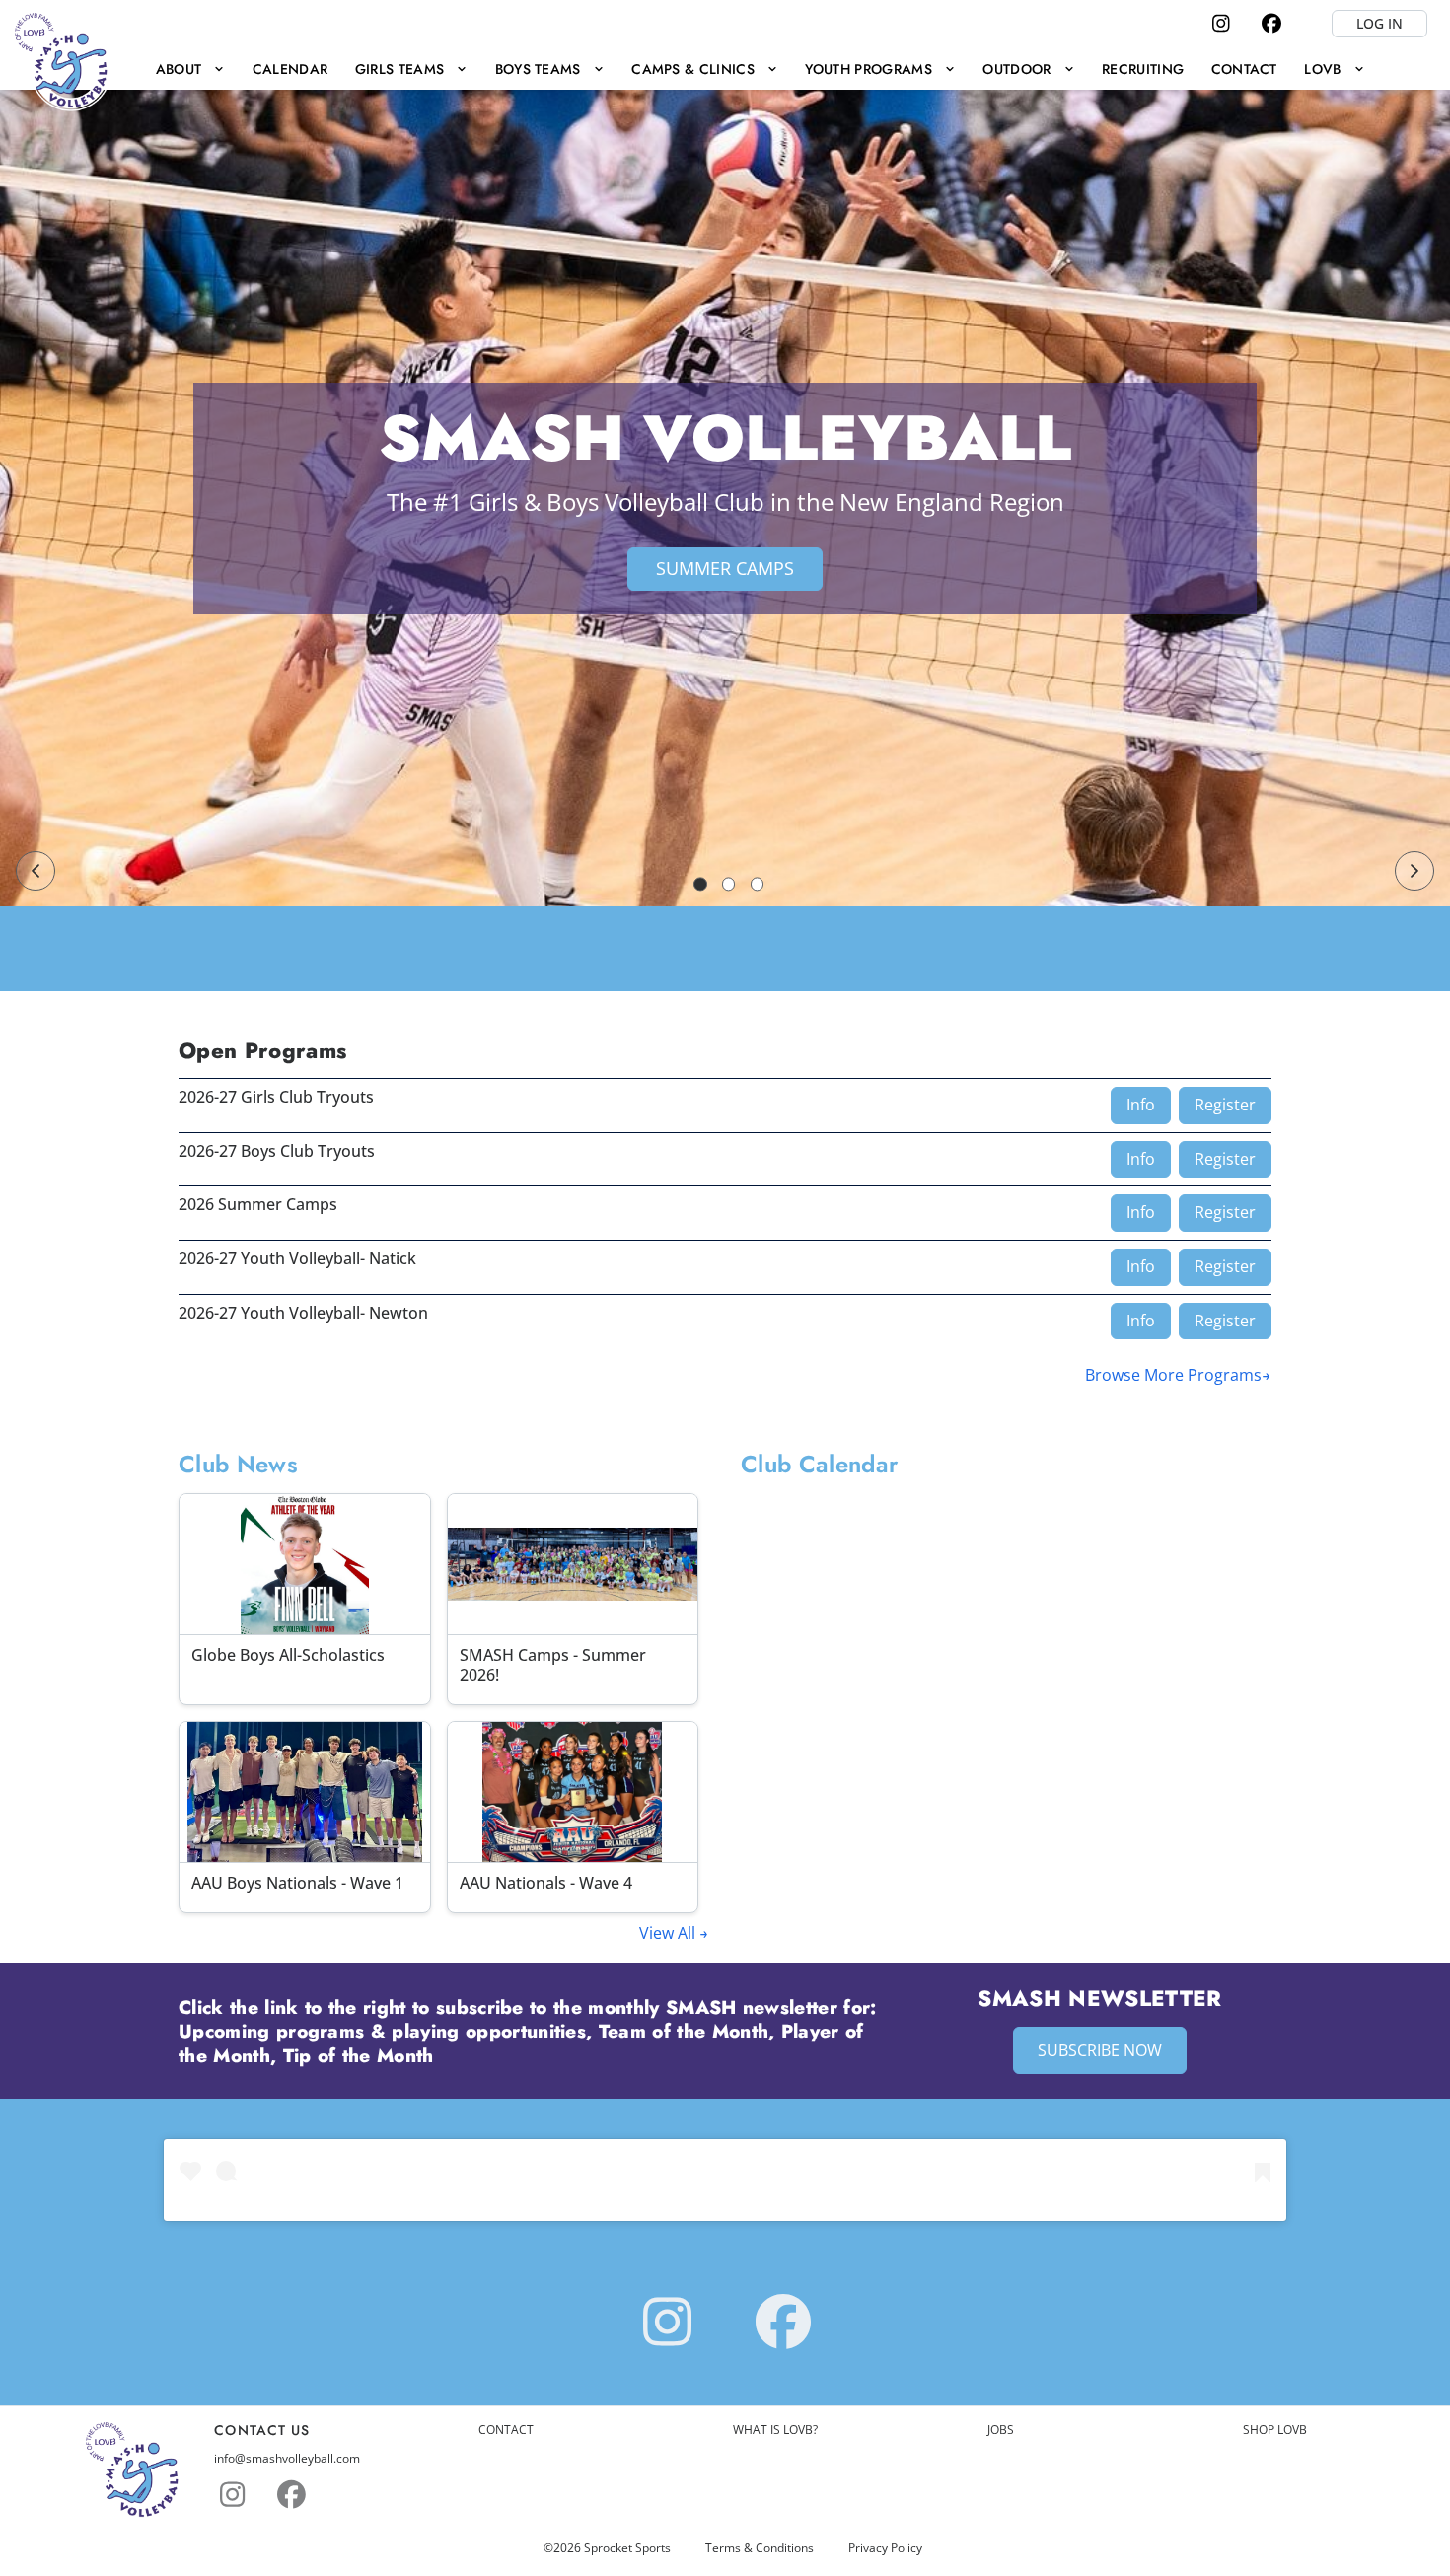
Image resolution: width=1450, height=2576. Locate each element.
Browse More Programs (1173, 1375)
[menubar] (760, 69)
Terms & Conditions (760, 2548)
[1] (700, 884)
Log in (1379, 23)
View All (669, 1933)
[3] (758, 884)
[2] (729, 884)
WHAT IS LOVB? (775, 2430)
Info (1141, 1105)
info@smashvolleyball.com (287, 2459)
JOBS (1001, 2430)
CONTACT (506, 2430)
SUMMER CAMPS (725, 568)
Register (1225, 1105)
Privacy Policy (885, 2548)
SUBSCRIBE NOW (1100, 2050)
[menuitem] (190, 69)
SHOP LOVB (1275, 2430)
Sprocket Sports (627, 2548)
